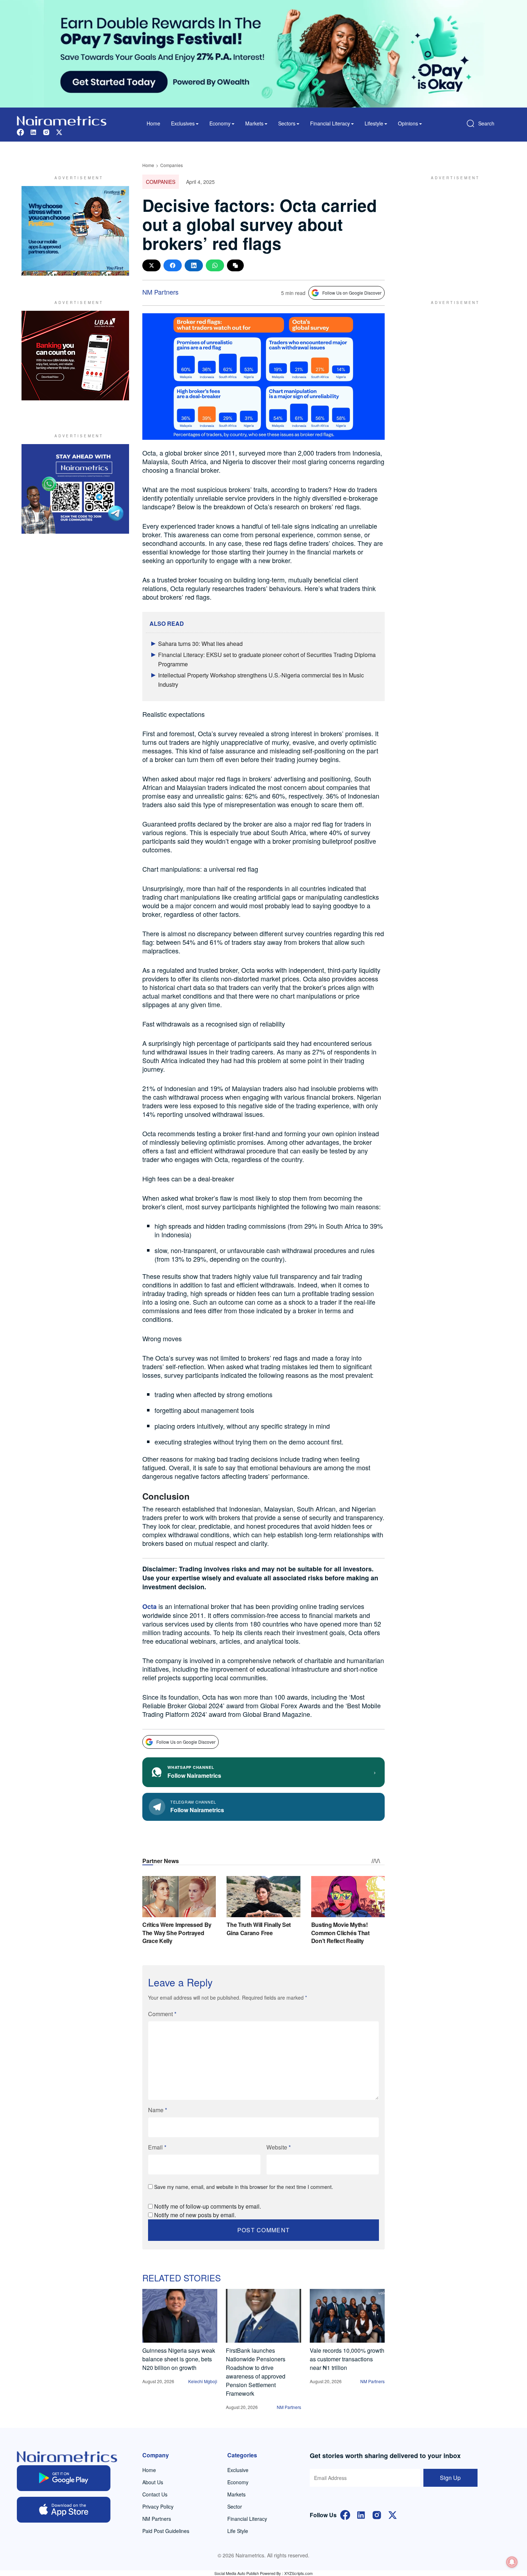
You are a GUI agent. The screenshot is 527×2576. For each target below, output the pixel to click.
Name (158, 2110)
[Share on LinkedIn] (194, 265)
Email (157, 2147)
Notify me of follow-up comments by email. (208, 2206)
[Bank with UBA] (75, 356)
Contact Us (155, 2494)
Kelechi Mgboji (203, 2381)
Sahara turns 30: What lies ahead (200, 644)
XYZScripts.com (298, 2573)
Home (153, 123)
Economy (238, 2482)
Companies (172, 165)
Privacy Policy (158, 2506)
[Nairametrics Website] (62, 120)
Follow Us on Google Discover (352, 293)
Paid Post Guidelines (166, 2531)
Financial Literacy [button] (330, 123)
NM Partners (160, 292)
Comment (162, 2014)
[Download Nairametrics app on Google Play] (64, 2478)
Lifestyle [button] (374, 123)
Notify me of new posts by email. (195, 2215)
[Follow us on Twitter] (59, 131)
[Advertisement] (452, 231)
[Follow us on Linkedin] (33, 131)
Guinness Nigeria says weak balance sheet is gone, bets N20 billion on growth (179, 2359)
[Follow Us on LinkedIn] (361, 2514)
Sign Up (450, 2478)
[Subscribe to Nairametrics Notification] (512, 2562)
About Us (153, 2482)
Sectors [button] (287, 123)
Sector (235, 2506)
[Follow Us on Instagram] (377, 2514)
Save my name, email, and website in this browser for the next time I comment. (244, 2187)
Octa (149, 1606)
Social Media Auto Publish (237, 2573)
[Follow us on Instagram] (46, 131)
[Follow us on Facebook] (20, 131)
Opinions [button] (408, 123)
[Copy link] (235, 265)
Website (279, 2147)
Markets (236, 2494)
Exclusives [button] (183, 123)
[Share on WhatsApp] (215, 265)
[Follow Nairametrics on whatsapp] (75, 489)
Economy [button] (220, 123)
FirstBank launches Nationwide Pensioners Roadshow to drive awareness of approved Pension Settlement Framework (256, 2372)
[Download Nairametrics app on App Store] (64, 2510)
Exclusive (238, 2470)
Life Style (238, 2531)
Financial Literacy (247, 2519)
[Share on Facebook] (173, 265)
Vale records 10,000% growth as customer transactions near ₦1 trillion (347, 2359)
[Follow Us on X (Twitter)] (393, 2514)
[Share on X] (151, 265)
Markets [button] (254, 123)
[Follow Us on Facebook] (345, 2514)
